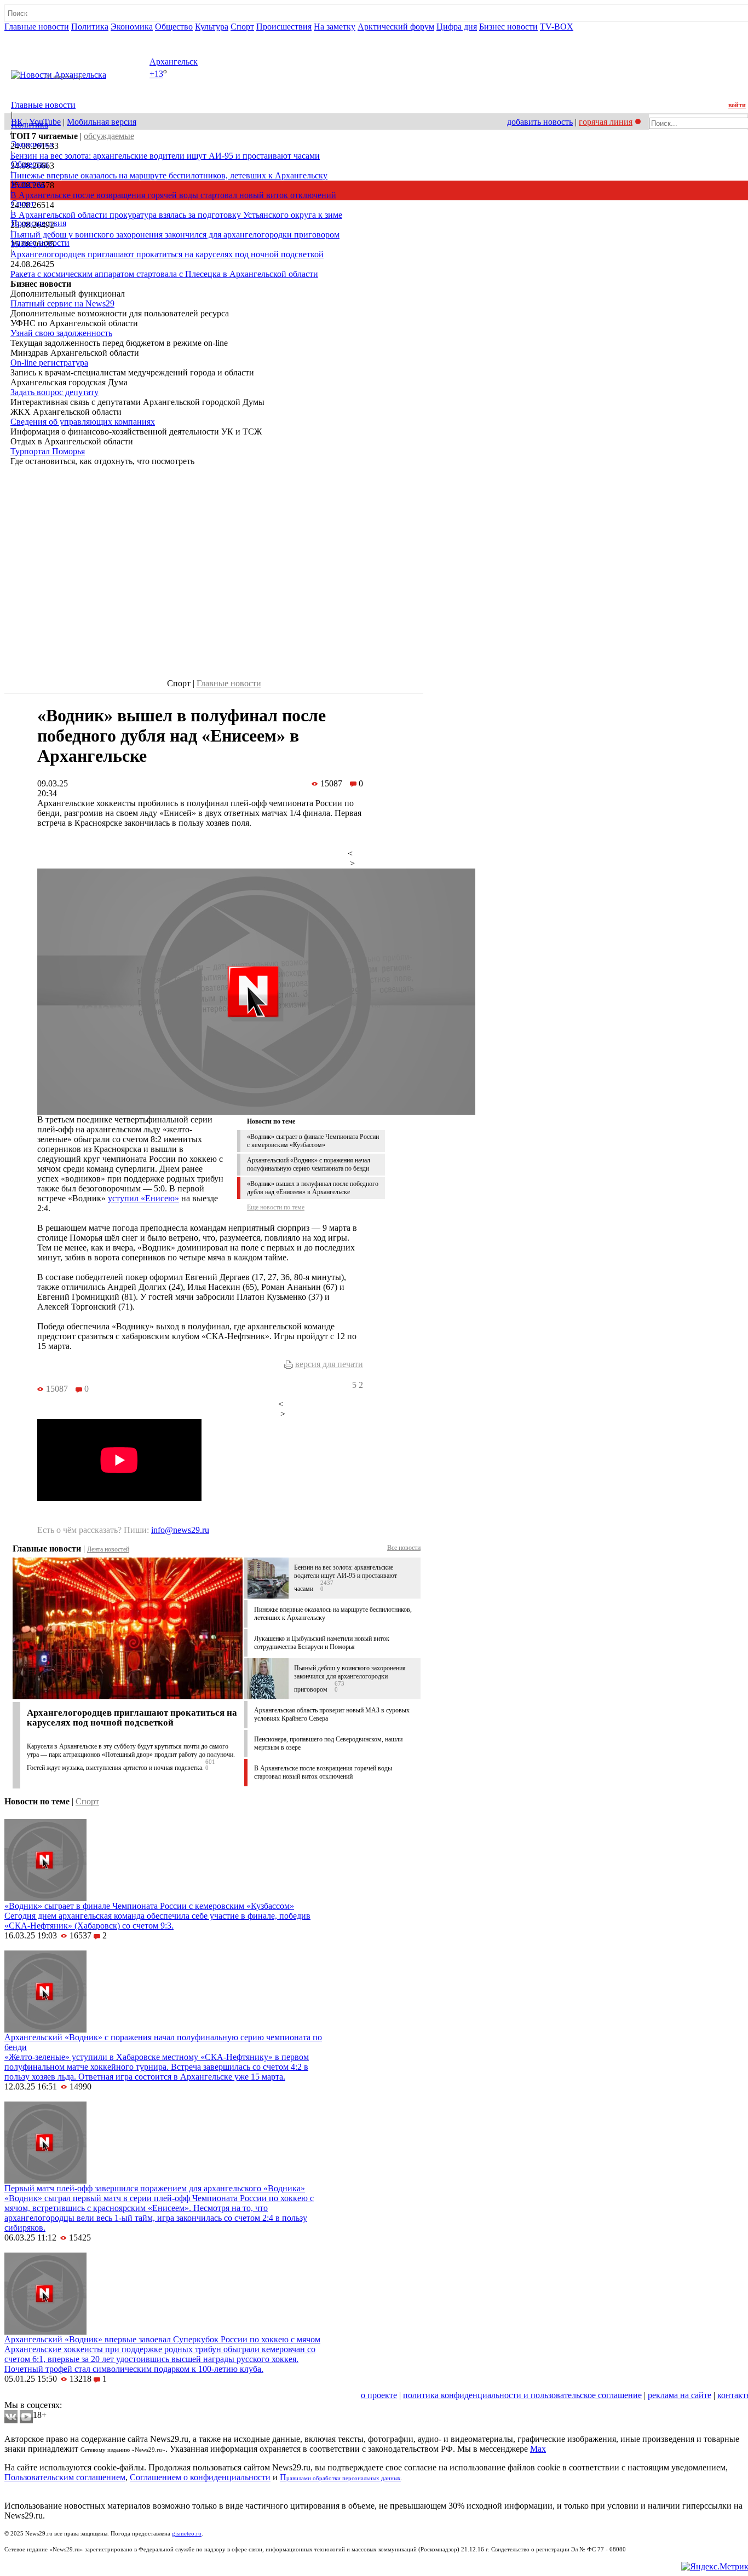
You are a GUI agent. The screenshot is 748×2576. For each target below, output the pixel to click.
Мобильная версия (102, 122)
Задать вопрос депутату (54, 392)
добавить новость (540, 122)
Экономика (132, 27)
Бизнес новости (508, 27)
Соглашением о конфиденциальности (200, 2477)
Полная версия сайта (46, 36)
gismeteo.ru (187, 2534)
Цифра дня (457, 27)
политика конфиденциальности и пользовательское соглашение (522, 2395)
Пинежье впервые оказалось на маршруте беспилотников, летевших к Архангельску (169, 175)
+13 (156, 74)
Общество (174, 27)
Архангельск (174, 62)
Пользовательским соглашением (65, 2477)
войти (737, 105)
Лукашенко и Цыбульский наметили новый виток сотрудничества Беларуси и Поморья (322, 1643)
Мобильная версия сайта (54, 2395)
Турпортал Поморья (48, 451)
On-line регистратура (49, 363)
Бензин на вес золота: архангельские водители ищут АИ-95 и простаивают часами (165, 156)
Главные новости (37, 27)
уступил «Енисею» (143, 1198)
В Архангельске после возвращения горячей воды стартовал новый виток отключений (173, 195)
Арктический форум (396, 27)
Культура (212, 27)
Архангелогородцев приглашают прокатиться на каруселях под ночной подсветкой (167, 254)
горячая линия (606, 122)
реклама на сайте (680, 2395)
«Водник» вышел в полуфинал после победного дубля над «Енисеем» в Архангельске (313, 1188)
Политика (90, 27)
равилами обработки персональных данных (344, 2478)
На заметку (335, 27)
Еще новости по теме (276, 1207)
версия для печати (329, 1364)
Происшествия (284, 27)
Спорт (242, 27)
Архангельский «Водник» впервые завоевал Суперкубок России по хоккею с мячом (162, 2339)
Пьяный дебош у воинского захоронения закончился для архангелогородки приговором (175, 235)
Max (538, 2449)
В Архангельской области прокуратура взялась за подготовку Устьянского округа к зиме (176, 215)
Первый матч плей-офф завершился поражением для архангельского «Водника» (155, 2188)
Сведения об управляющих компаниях (83, 422)
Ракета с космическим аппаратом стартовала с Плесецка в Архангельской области (164, 274)
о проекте (379, 2395)
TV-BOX (557, 27)
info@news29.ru (180, 1530)
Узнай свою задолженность (61, 333)
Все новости (404, 1548)
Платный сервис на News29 (62, 303)
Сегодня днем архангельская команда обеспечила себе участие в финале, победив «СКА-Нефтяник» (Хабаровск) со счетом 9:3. (157, 1921)
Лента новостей (108, 1549)
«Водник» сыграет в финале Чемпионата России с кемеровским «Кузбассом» (313, 1141)
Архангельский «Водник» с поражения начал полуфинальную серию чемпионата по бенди (309, 1164)
